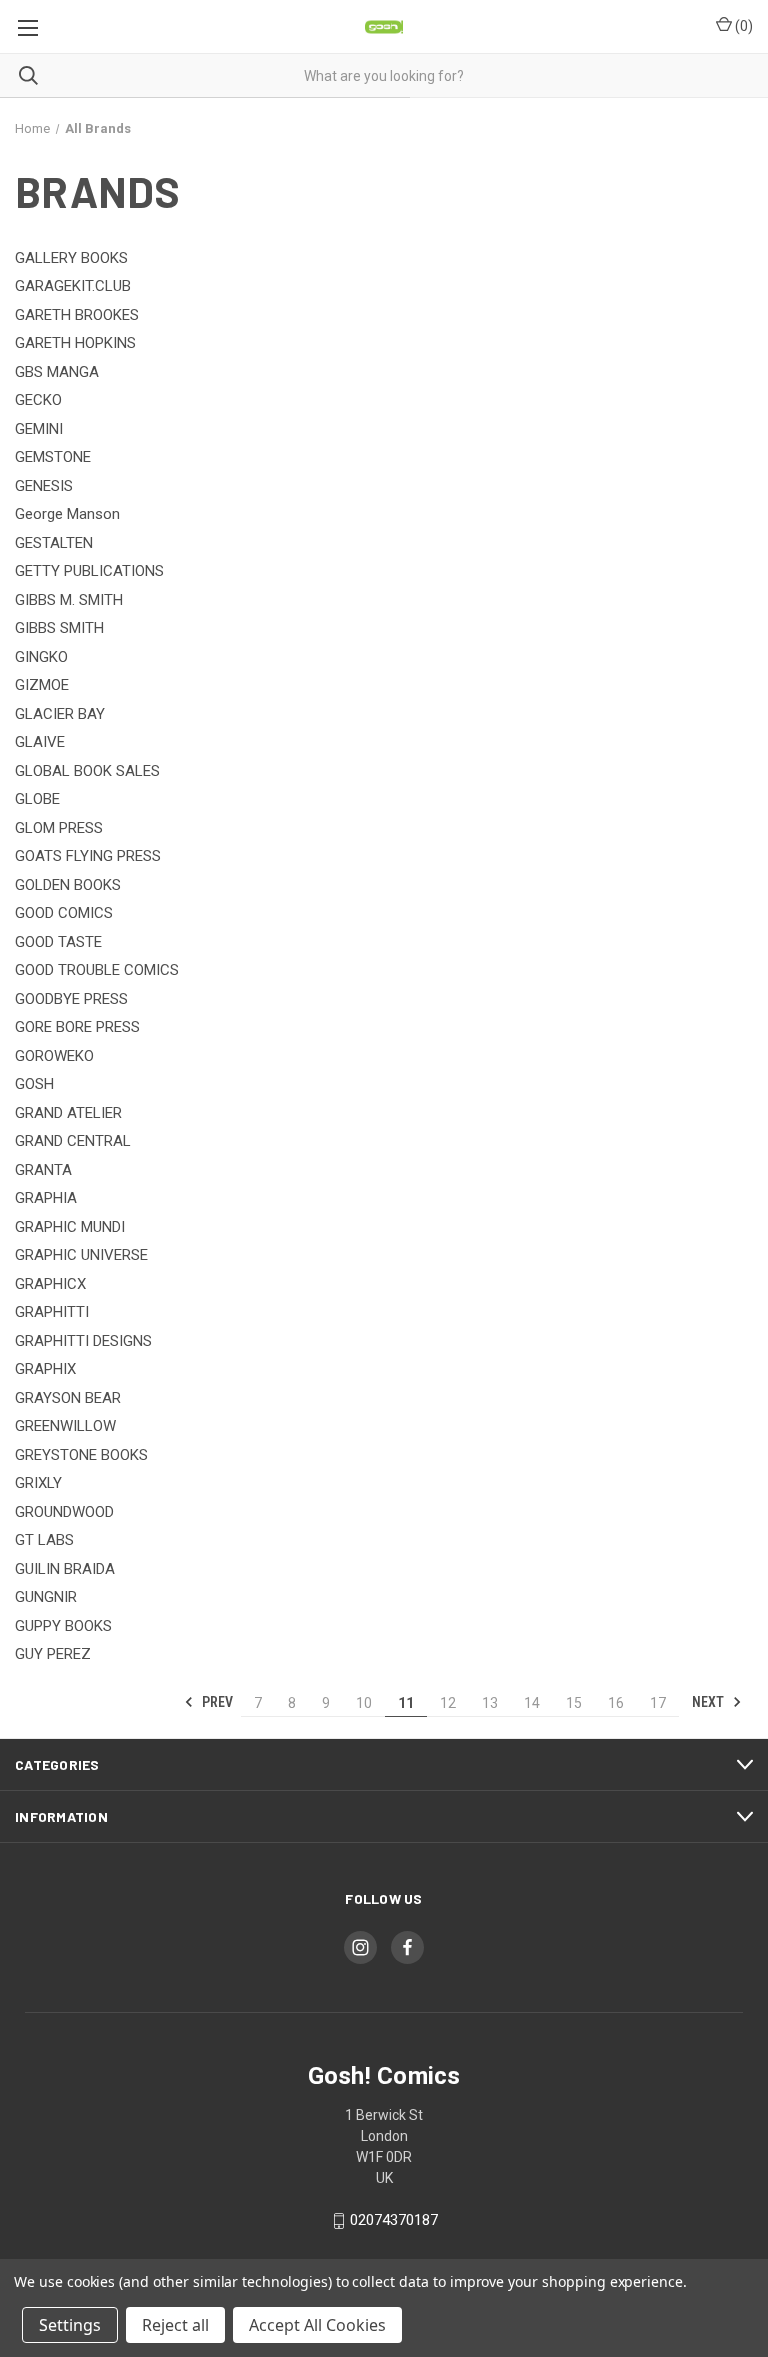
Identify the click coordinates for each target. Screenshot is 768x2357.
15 (574, 1703)
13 (490, 1703)
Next (709, 1702)
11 (406, 1703)
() (742, 26)
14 (532, 1703)
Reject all (175, 2325)
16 (616, 1703)
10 (364, 1703)
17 (658, 1703)
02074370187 (394, 2220)
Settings (70, 2325)
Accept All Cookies (317, 2325)
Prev (216, 1702)
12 (448, 1703)
